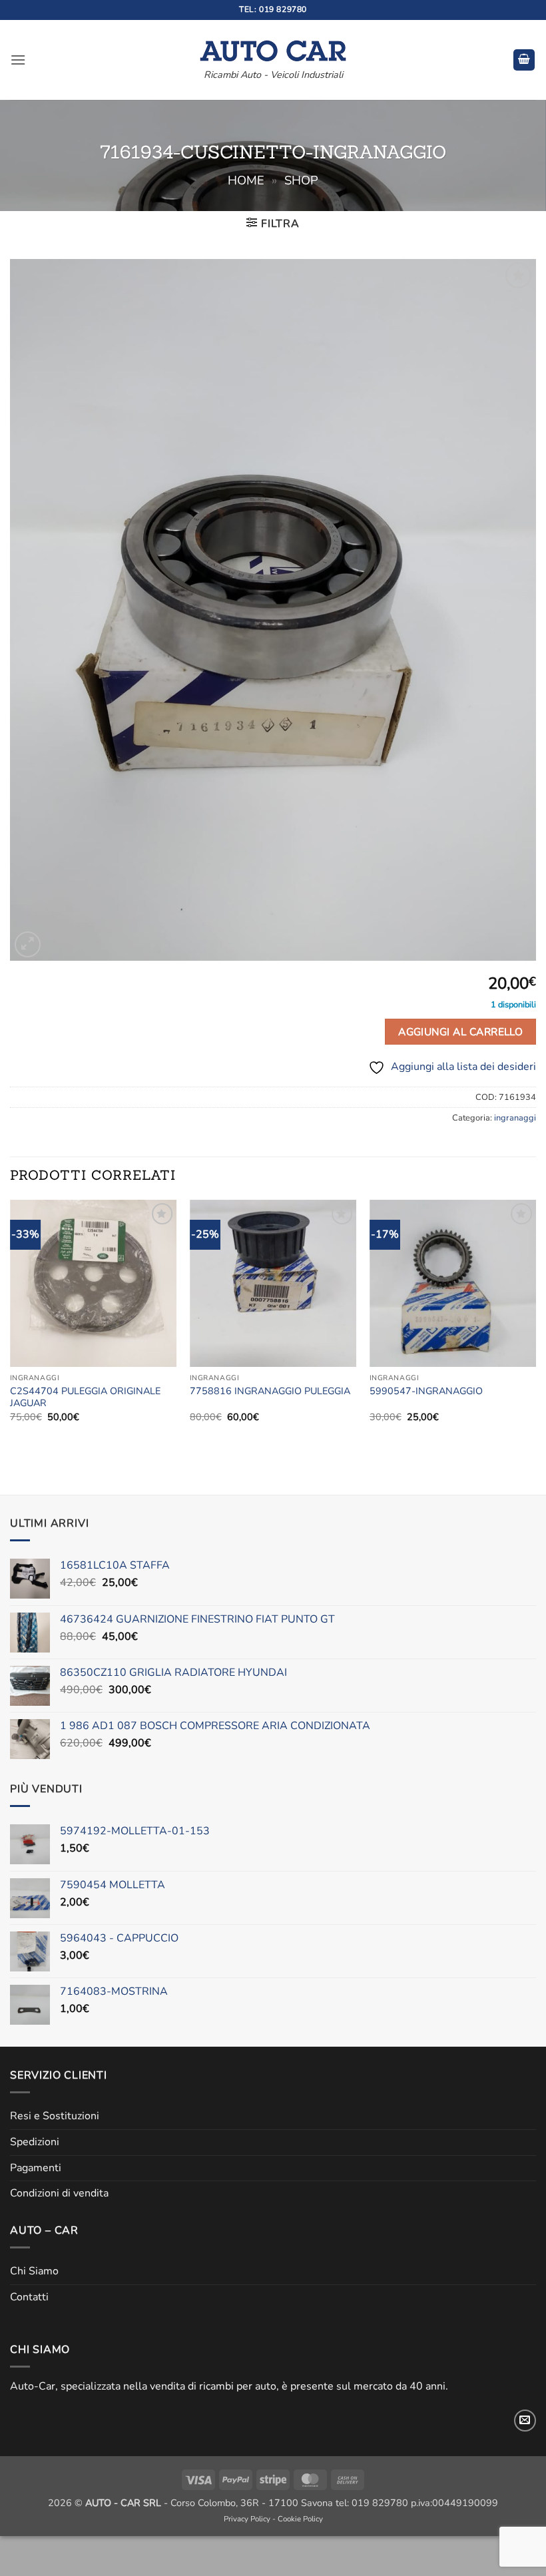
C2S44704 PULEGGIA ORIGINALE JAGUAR (85, 1397)
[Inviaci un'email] (525, 2421)
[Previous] (11, 1323)
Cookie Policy (300, 2519)
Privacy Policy (247, 2519)
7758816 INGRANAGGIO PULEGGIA (270, 1391)
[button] (18, 60)
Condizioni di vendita (59, 2193)
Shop (301, 180)
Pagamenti (36, 2168)
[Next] (535, 1323)
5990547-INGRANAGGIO (426, 1391)
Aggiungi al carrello (460, 1032)
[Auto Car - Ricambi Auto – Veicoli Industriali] (273, 47)
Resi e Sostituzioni (55, 2116)
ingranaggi (515, 1118)
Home (246, 180)
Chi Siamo (34, 2271)
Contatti (29, 2297)
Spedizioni (35, 2142)
